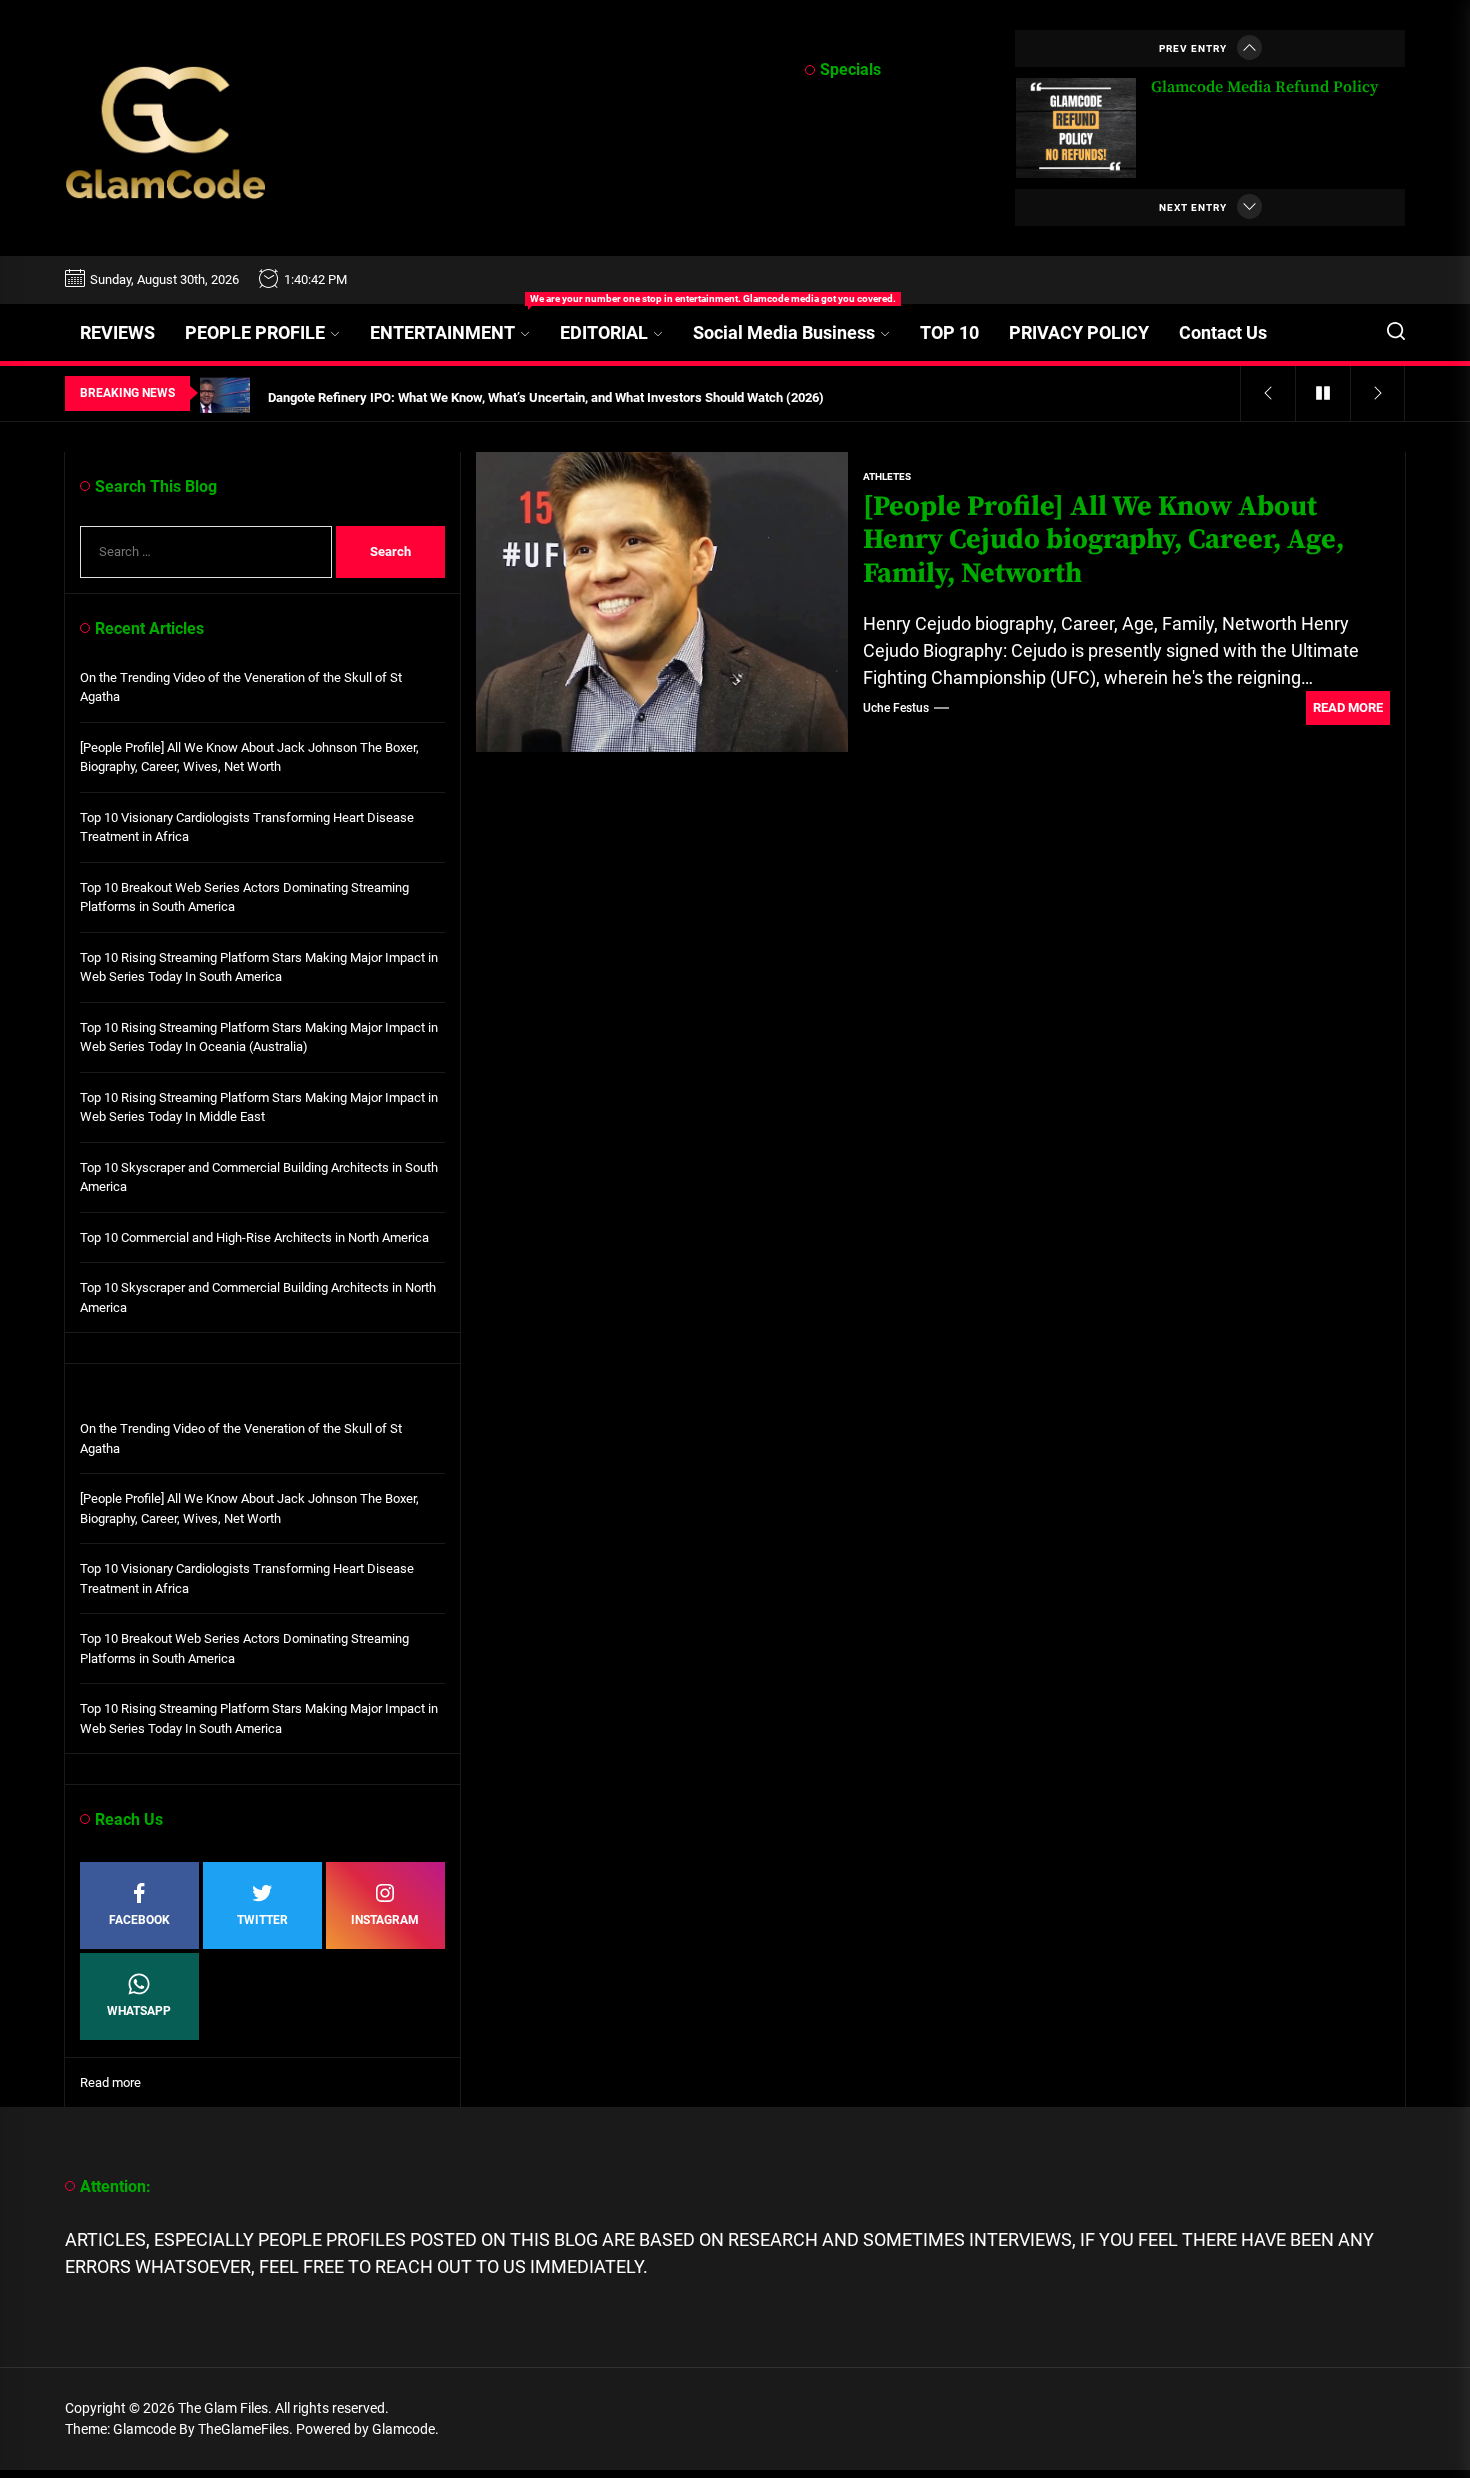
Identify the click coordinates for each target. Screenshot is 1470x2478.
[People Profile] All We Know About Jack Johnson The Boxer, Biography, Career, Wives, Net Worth (249, 756)
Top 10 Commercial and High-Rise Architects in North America (254, 1236)
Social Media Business (784, 332)
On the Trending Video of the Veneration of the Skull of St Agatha (241, 686)
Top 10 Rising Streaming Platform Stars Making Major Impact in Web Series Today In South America (259, 966)
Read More (1348, 707)
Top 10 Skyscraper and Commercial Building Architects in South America (259, 1176)
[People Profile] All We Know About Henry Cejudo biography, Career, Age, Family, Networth (1103, 540)
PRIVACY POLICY (1079, 332)
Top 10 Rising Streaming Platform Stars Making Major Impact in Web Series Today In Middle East (259, 1106)
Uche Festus (896, 708)
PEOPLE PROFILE (255, 332)
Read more (110, 2082)
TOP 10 (949, 332)
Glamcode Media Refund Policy (1264, 87)
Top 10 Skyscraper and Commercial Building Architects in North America (258, 1297)
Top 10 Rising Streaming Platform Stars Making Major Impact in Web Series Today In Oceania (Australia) (259, 1036)
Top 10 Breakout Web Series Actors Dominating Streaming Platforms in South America (244, 896)
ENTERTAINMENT (457, 323)
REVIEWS (117, 332)
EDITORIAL (604, 332)
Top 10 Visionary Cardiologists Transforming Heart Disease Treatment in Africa (247, 826)
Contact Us (1223, 332)
